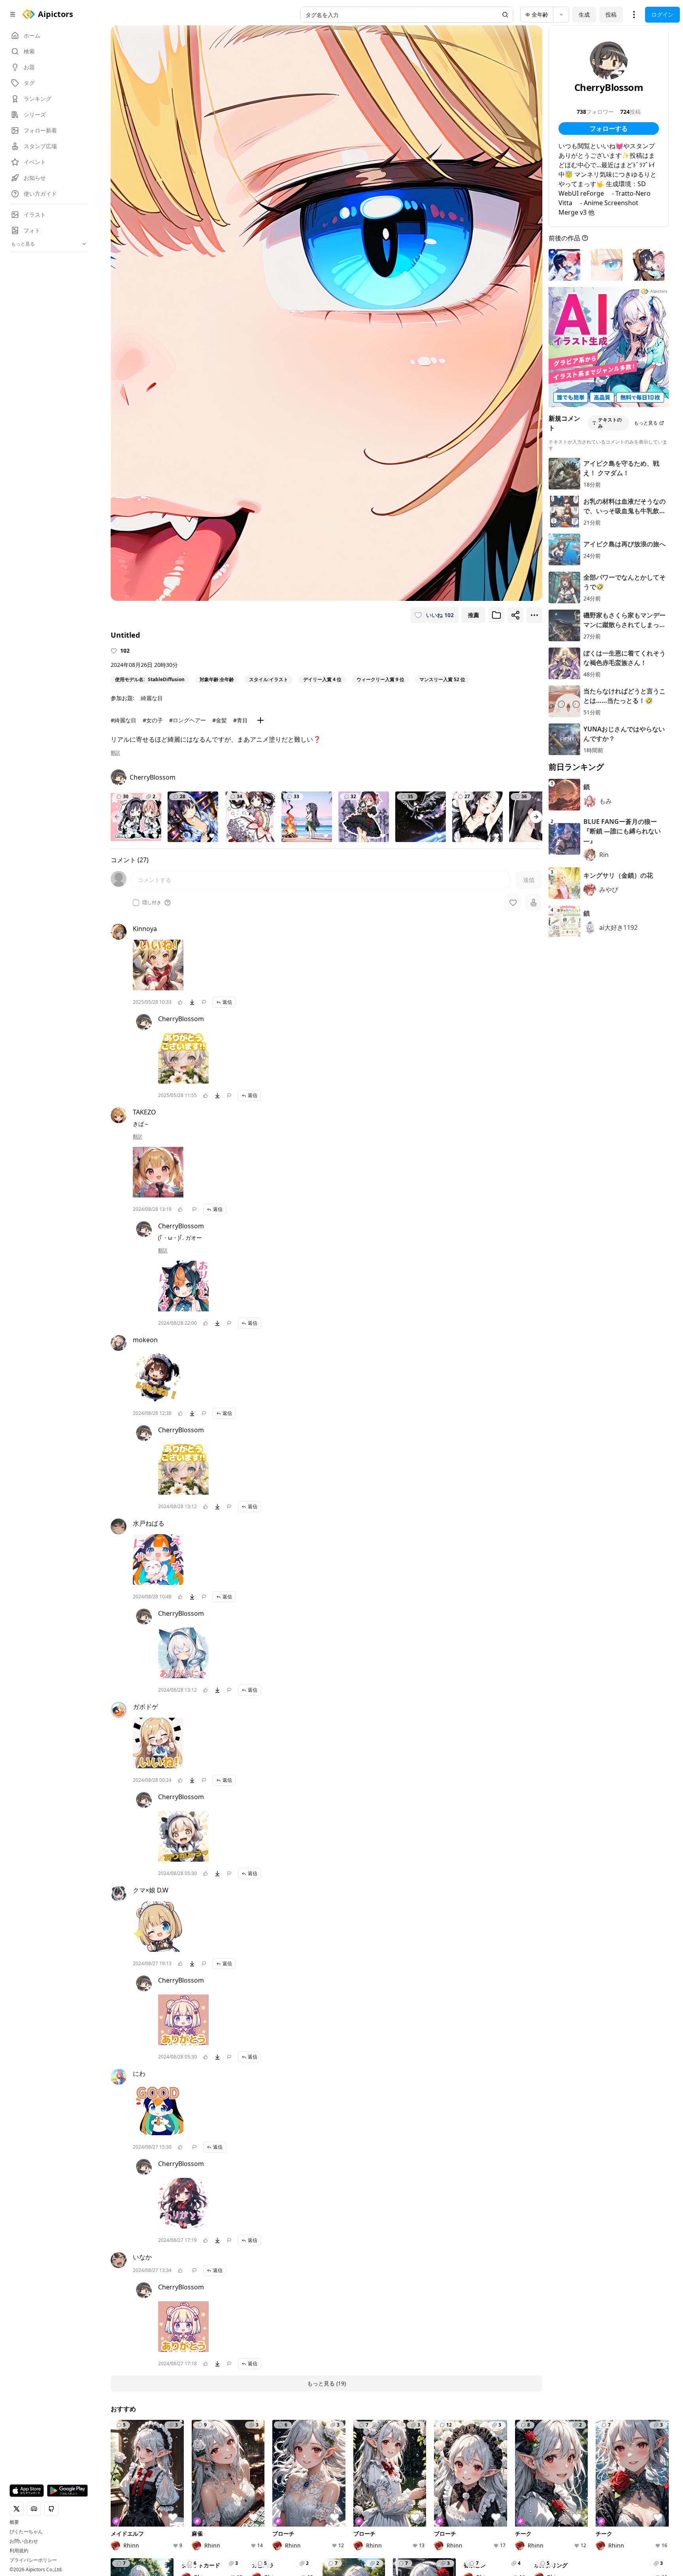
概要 (14, 2522)
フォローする (609, 128)
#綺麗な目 (124, 720)
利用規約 (19, 2551)
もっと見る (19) (326, 2383)
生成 (584, 14)
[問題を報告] (204, 1002)
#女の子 (153, 720)
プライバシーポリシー (33, 2560)
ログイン (662, 14)
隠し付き (152, 903)
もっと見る (646, 423)
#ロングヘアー (188, 720)
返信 (227, 1002)
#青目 (241, 720)
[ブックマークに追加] (496, 615)
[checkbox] (136, 903)
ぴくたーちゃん (26, 2532)
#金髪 (220, 720)
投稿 (611, 14)
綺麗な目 (152, 698)
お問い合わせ (24, 2541)
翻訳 (115, 753)
